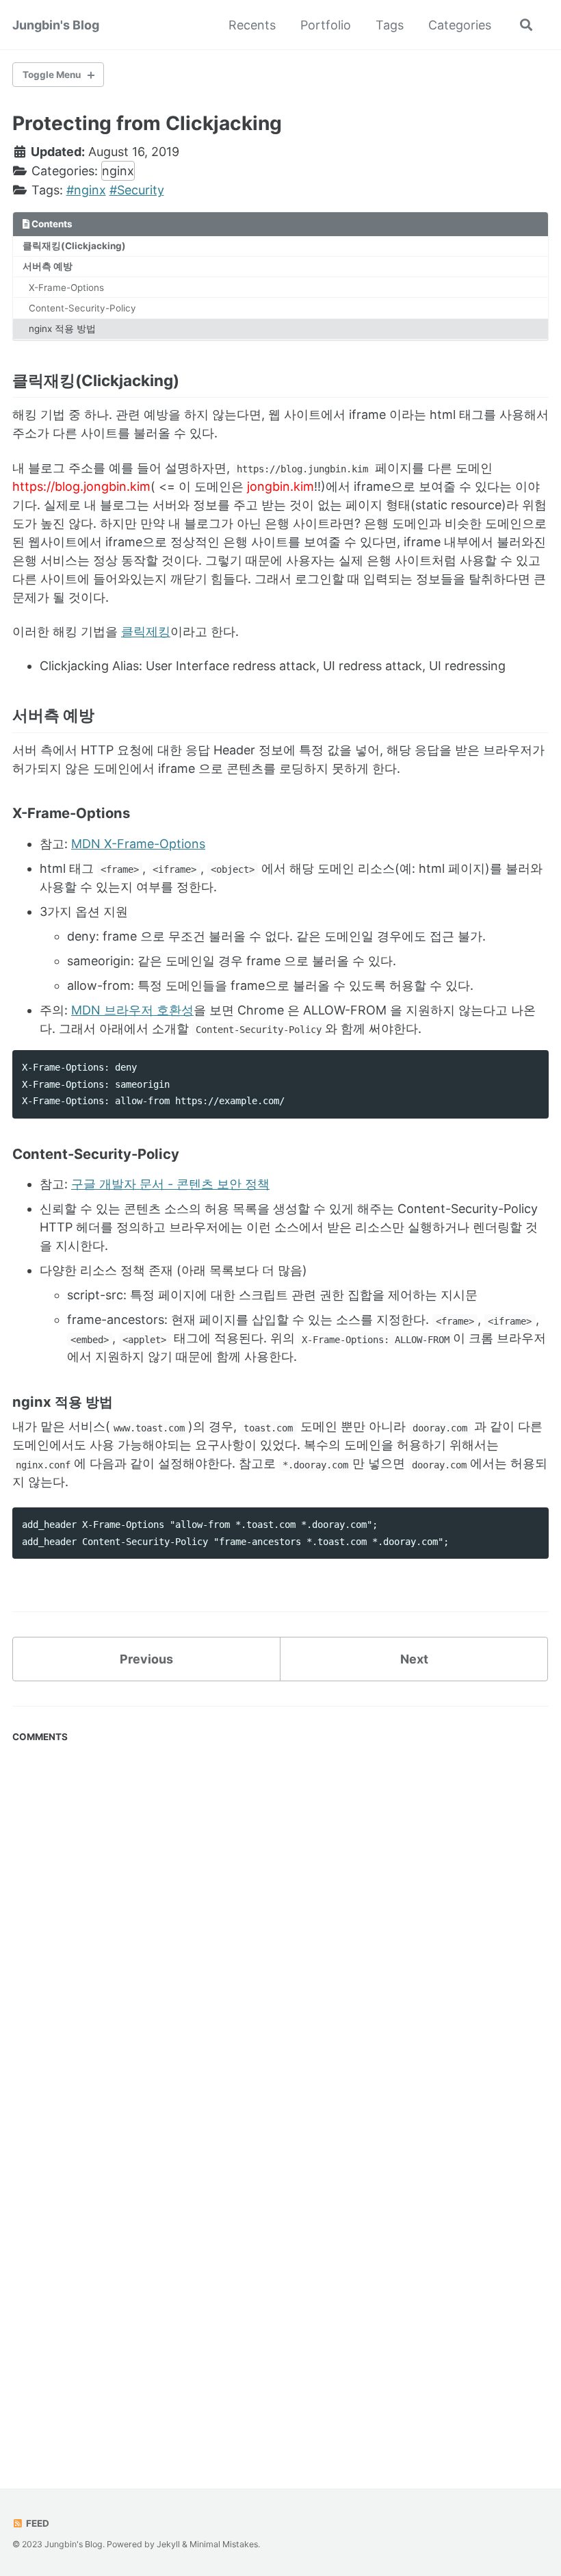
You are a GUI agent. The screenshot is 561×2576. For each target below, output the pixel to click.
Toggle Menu (52, 75)
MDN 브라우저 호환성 (132, 1010)
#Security (137, 190)
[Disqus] (280, 1920)
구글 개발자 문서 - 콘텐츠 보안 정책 (170, 1184)
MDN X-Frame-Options (138, 844)
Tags (390, 25)
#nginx (86, 190)
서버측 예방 (48, 266)
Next (414, 1659)
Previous (146, 1659)
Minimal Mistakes (224, 2544)
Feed (37, 2523)
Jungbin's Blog (56, 25)
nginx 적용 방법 (62, 329)
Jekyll (168, 2544)
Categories (460, 25)
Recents (252, 25)
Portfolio (326, 25)
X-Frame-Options (66, 288)
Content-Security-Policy (82, 308)
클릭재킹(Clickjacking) (74, 246)
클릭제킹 (146, 632)
